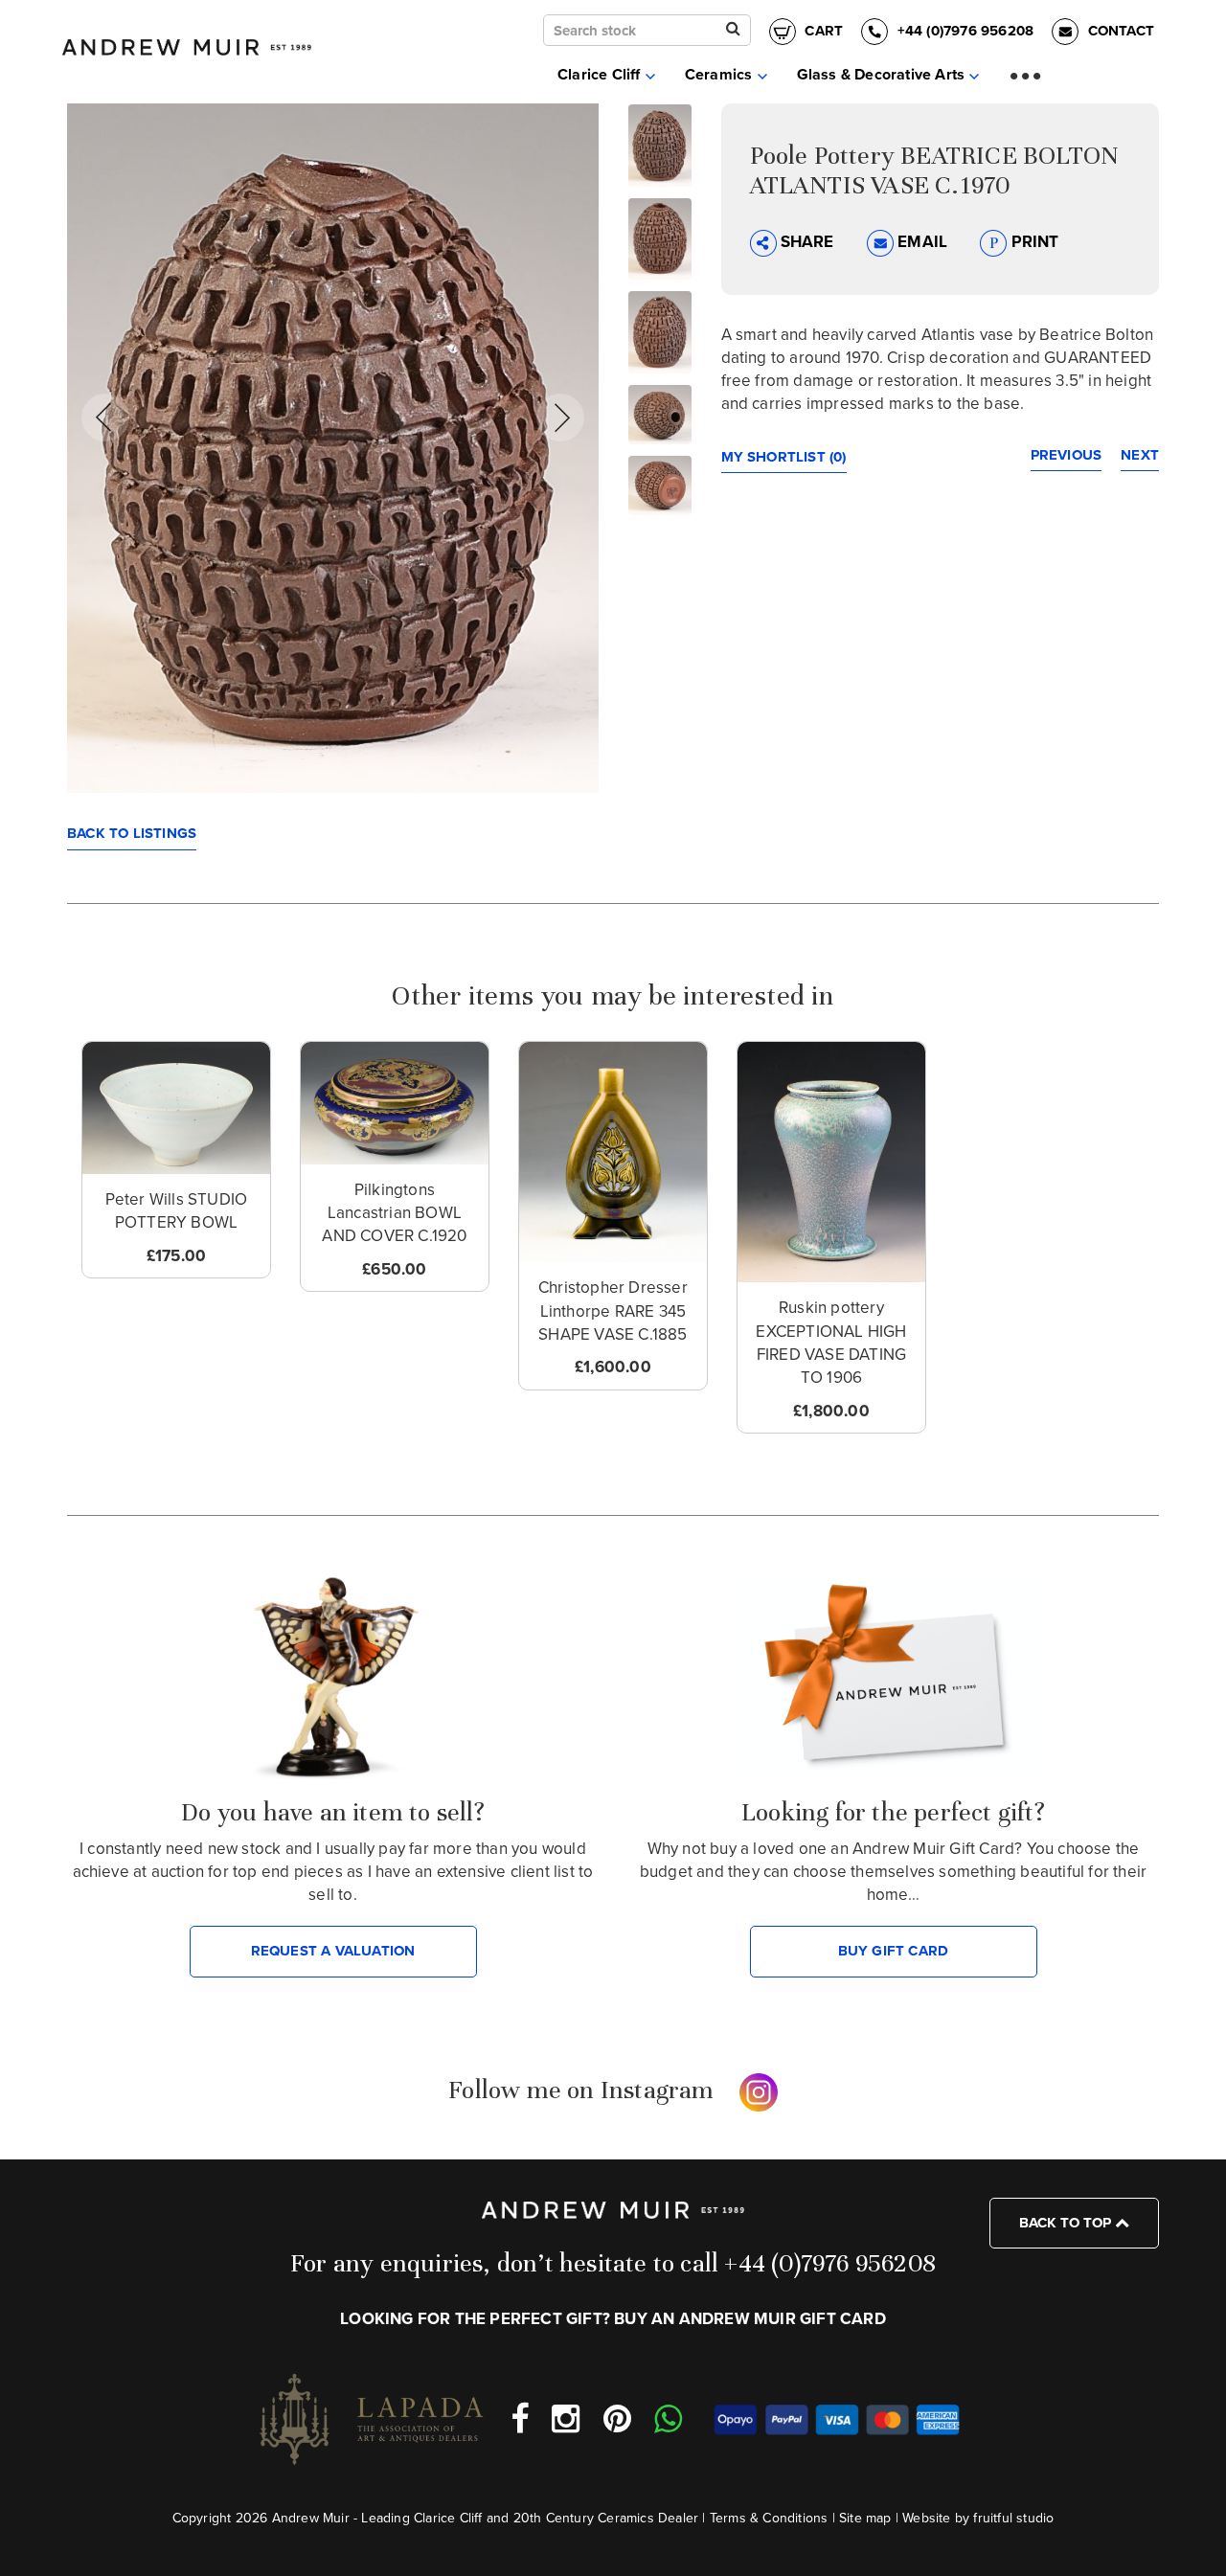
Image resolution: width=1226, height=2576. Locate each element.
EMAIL (922, 242)
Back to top (1067, 2223)
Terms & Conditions (769, 2518)
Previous (1067, 455)
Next (1140, 455)
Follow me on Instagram (581, 2090)
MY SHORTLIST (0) (784, 457)
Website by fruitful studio (978, 2518)
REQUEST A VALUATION (333, 1951)
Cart (822, 31)
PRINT (1033, 242)
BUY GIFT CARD (894, 1951)
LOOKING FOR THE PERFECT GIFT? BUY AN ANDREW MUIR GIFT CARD (613, 2319)
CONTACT (1119, 31)
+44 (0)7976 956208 (965, 31)
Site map (865, 2518)
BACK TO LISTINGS (132, 833)
